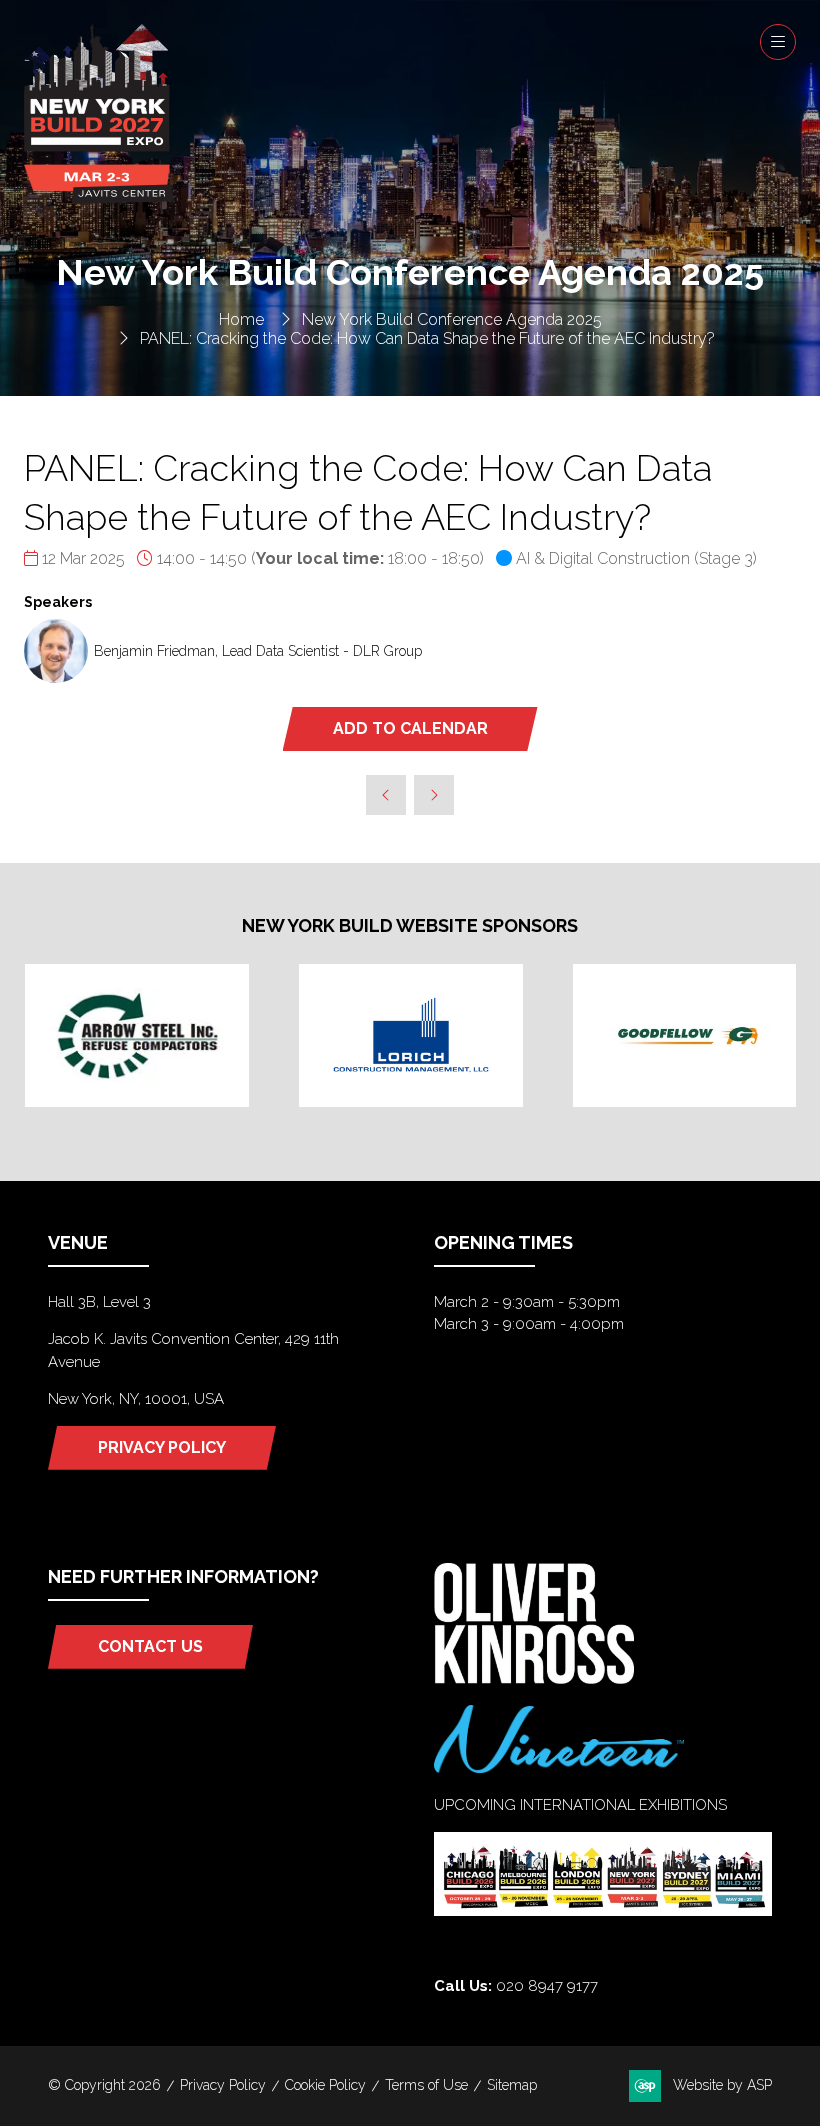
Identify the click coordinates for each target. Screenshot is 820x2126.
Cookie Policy (325, 2085)
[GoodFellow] (685, 1035)
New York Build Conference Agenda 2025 (452, 319)
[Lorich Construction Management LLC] (411, 1035)
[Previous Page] (386, 795)
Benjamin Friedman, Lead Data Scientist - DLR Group (258, 651)
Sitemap (512, 2085)
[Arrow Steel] (137, 1035)
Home (241, 319)
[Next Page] (434, 795)
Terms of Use (426, 2085)
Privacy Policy (223, 2085)
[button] (778, 42)
